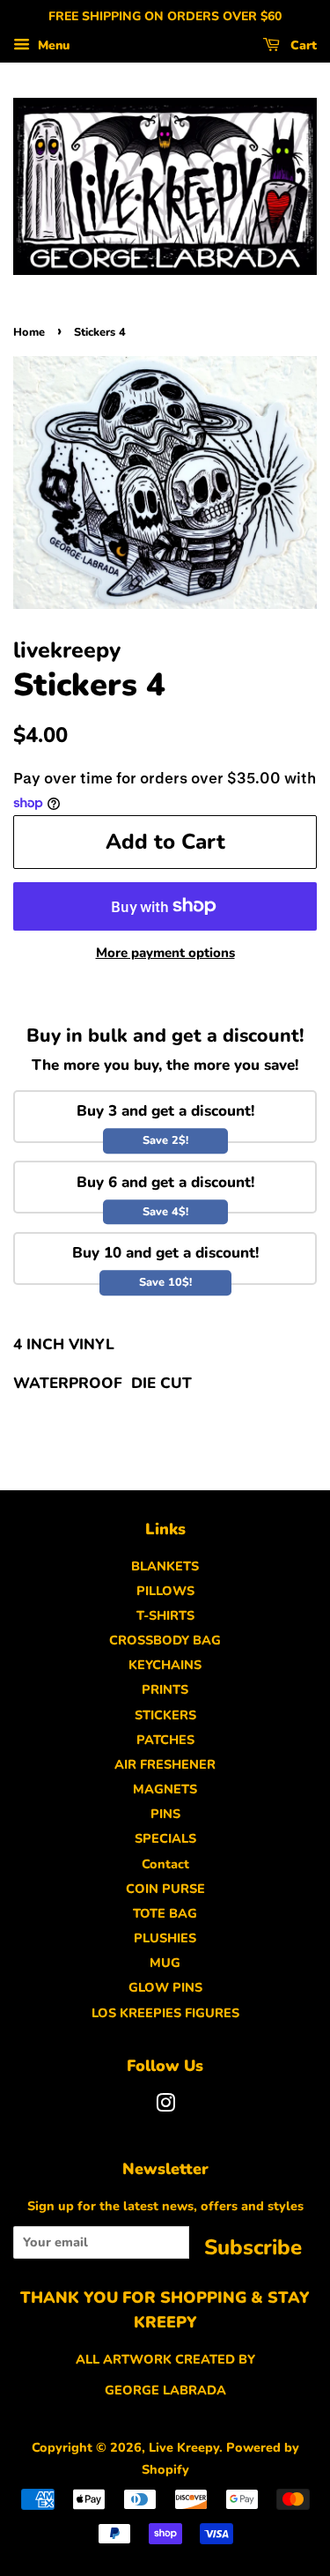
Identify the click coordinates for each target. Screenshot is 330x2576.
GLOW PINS (165, 1987)
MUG (165, 1963)
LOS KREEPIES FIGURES (165, 2013)
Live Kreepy (184, 2447)
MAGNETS (165, 1789)
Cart (302, 45)
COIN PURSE (165, 1889)
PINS (165, 1814)
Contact (165, 1864)
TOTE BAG (165, 1913)
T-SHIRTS (165, 1615)
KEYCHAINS (165, 1665)
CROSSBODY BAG (165, 1640)
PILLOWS (165, 1591)
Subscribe (253, 2246)
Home (29, 332)
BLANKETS (165, 1566)
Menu (52, 45)
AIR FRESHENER (165, 1764)
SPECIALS (165, 1838)
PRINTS (165, 1689)
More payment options (165, 953)
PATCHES (165, 1740)
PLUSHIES (165, 1938)
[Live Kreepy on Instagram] (165, 2106)
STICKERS (165, 1715)
